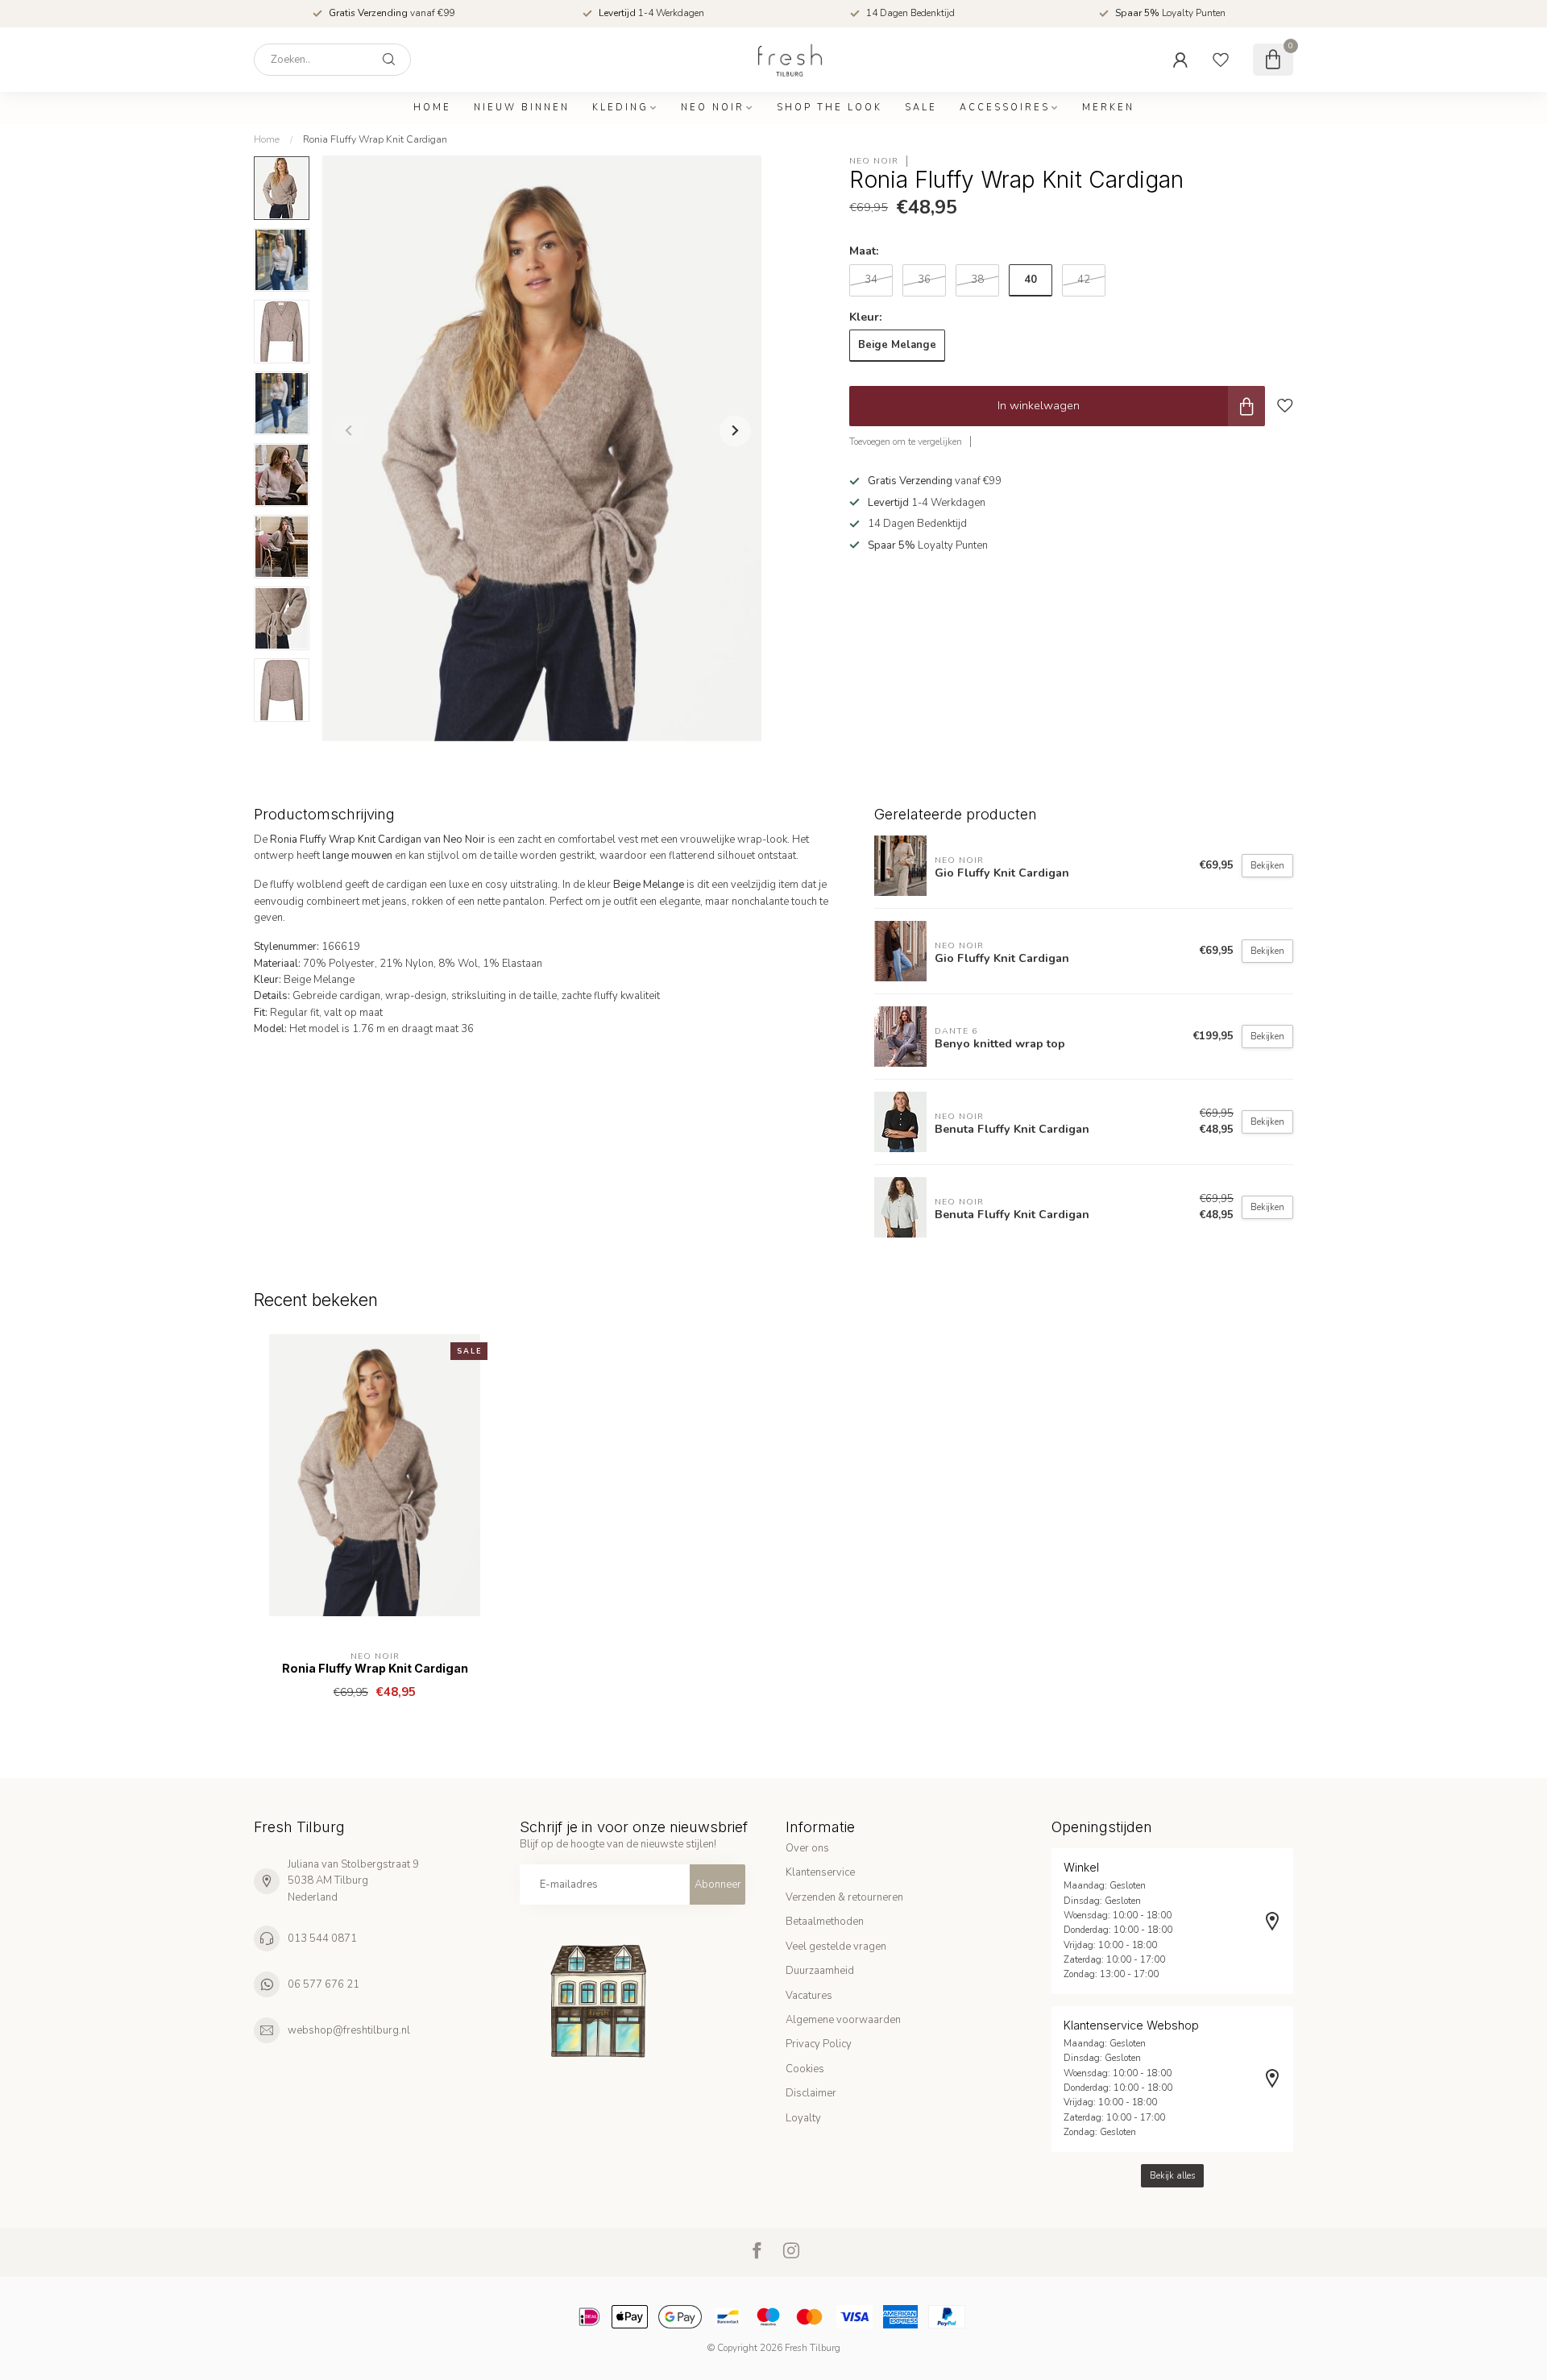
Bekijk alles (1172, 2176)
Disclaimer (811, 2093)
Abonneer (718, 1885)
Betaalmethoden (825, 1922)
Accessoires (1005, 108)
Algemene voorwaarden (843, 2020)
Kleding (620, 108)
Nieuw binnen (522, 108)
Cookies (805, 2069)
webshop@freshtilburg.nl (349, 2030)
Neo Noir (713, 108)
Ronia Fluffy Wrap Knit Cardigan (375, 139)
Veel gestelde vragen (836, 1947)
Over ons (807, 1848)
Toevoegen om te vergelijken (906, 442)
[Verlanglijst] (1221, 60)
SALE (921, 108)
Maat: (864, 252)
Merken (1108, 108)
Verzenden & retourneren (844, 1897)
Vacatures (809, 1996)
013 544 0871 (322, 1938)
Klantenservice (820, 1872)
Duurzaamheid (820, 1971)
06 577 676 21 (324, 1984)
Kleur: (866, 317)
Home (432, 108)
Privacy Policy (819, 2044)
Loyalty (803, 2118)
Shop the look (829, 108)
